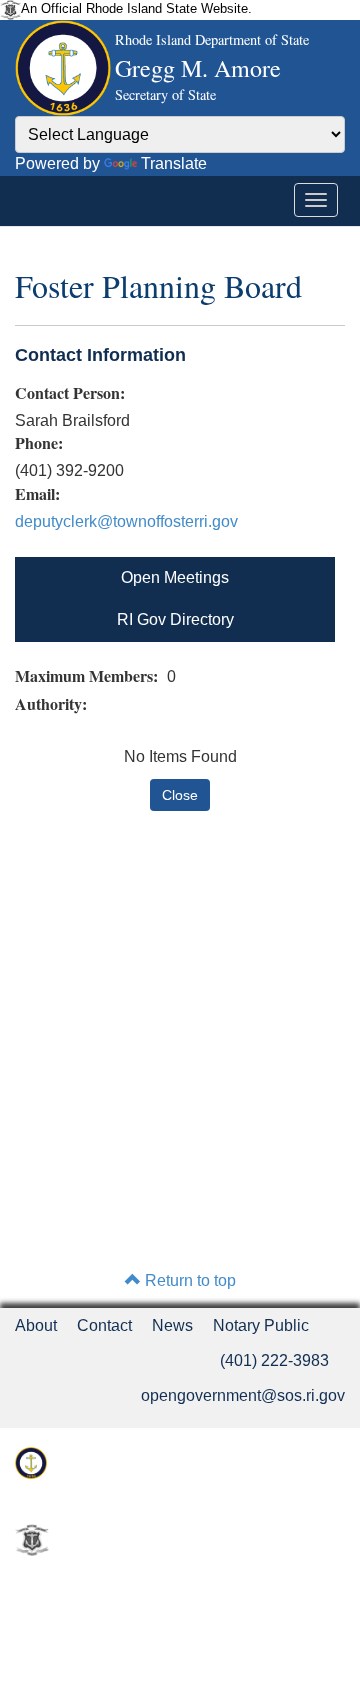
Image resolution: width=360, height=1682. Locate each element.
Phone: (39, 443)
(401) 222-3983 (274, 1360)
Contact (104, 1325)
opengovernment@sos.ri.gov (243, 1395)
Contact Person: (70, 393)
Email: (37, 494)
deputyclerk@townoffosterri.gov (126, 521)
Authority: (53, 704)
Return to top (188, 1280)
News (172, 1325)
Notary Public (261, 1325)
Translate (174, 163)
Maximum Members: (89, 676)
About (36, 1325)
